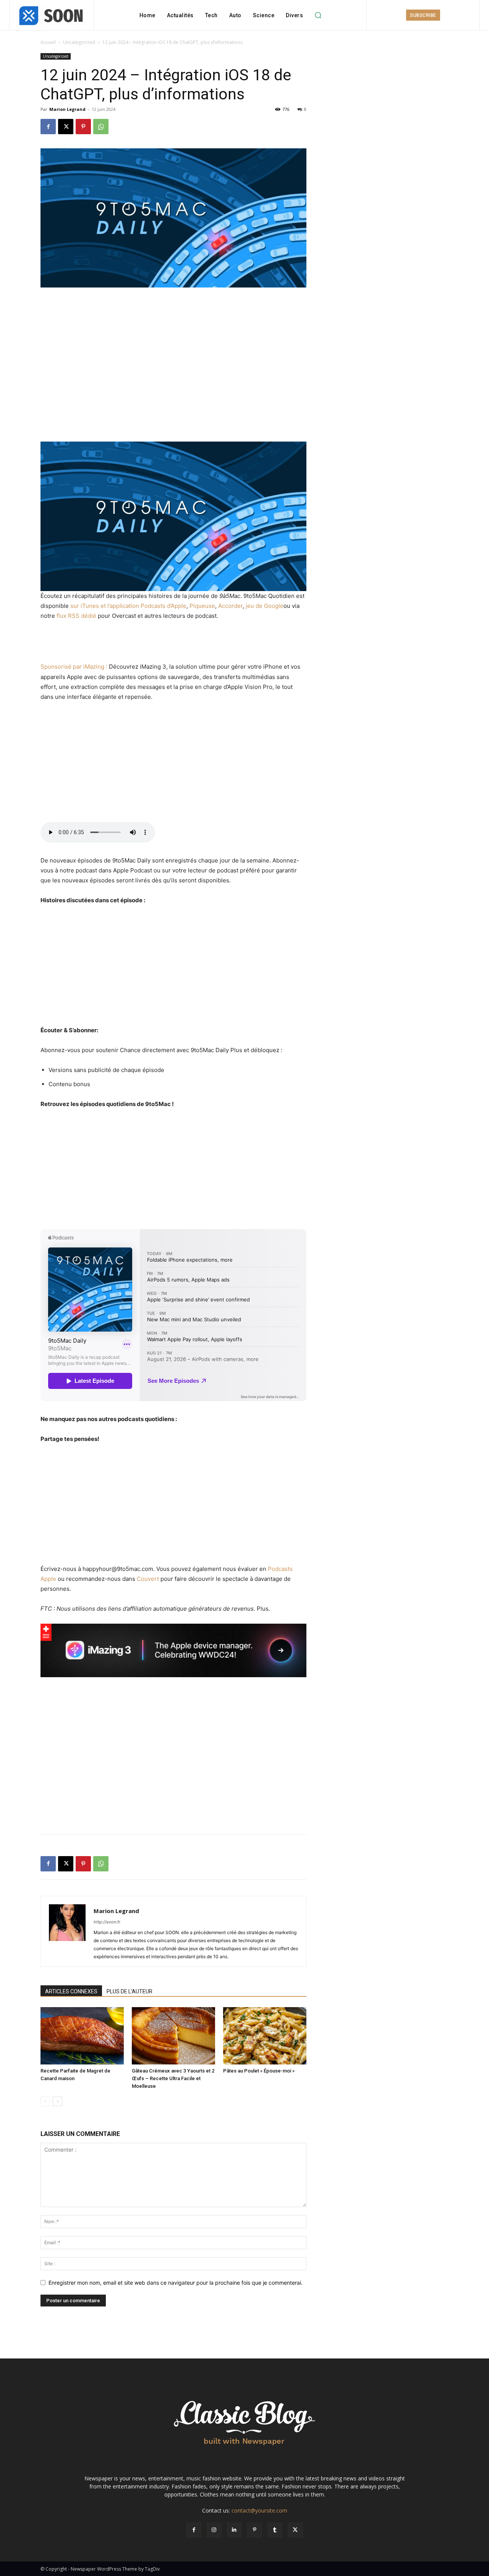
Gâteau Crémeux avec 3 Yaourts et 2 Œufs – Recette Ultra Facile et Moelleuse (173, 2078)
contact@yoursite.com (259, 2510)
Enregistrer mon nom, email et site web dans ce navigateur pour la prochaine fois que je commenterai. (176, 2283)
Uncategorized (79, 42)
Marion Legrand (67, 109)
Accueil (48, 42)
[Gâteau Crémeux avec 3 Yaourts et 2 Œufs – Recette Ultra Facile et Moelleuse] (173, 2036)
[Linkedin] (234, 2530)
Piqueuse (202, 606)
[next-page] (57, 2101)
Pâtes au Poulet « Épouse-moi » (259, 2071)
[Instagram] (214, 2530)
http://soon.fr (107, 1922)
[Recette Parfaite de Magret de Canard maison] (82, 2036)
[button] (318, 15)
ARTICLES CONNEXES (71, 1991)
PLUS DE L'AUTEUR (130, 1991)
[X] (66, 127)
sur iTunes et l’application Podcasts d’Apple (128, 606)
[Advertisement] (173, 309)
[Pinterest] (83, 127)
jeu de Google (265, 606)
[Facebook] (48, 127)
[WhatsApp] (101, 127)
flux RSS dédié (76, 616)
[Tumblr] (275, 2530)
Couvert (148, 1579)
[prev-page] (45, 2101)
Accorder (230, 606)
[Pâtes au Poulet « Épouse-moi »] (265, 2036)
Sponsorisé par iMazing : (74, 667)
